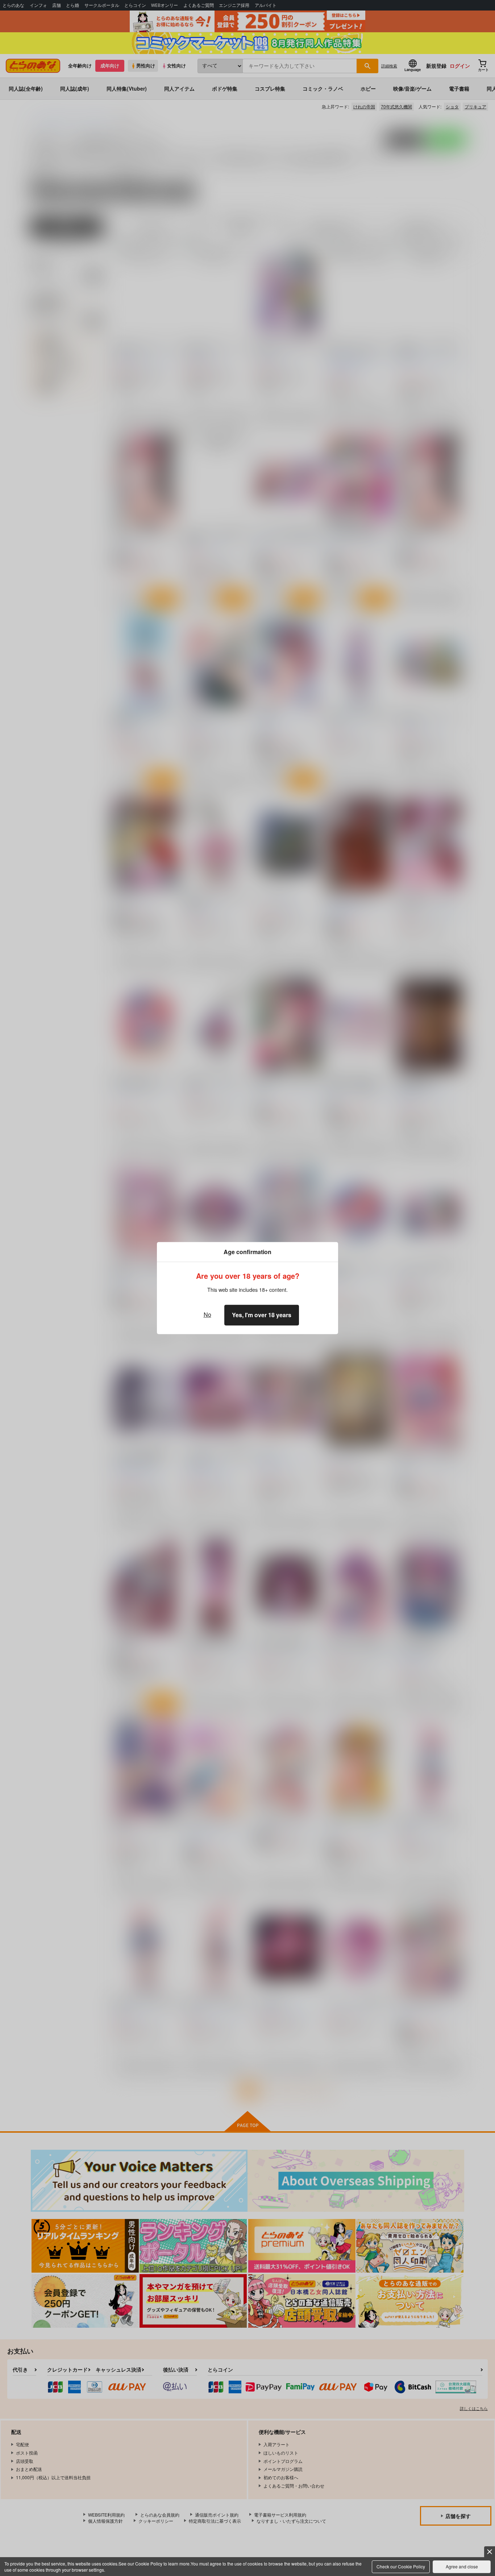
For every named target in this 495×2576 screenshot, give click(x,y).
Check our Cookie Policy (401, 2566)
